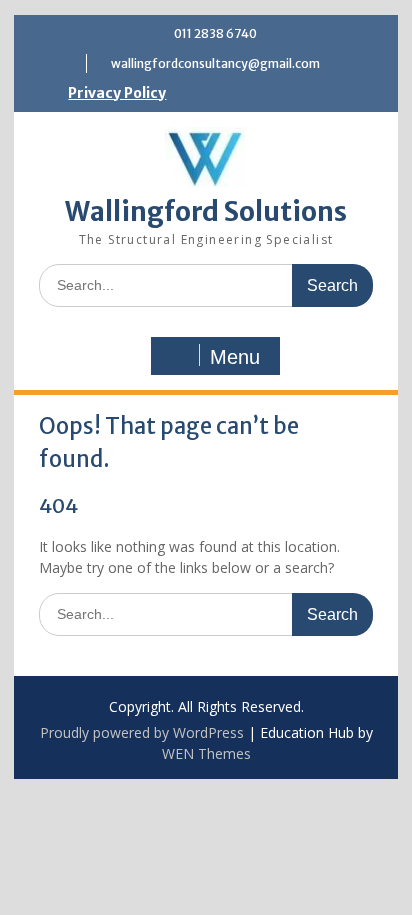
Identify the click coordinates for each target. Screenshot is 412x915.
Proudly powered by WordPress (142, 732)
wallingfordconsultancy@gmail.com (215, 63)
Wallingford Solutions (206, 211)
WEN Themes (206, 753)
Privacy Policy (117, 93)
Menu (235, 357)
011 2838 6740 (215, 33)
